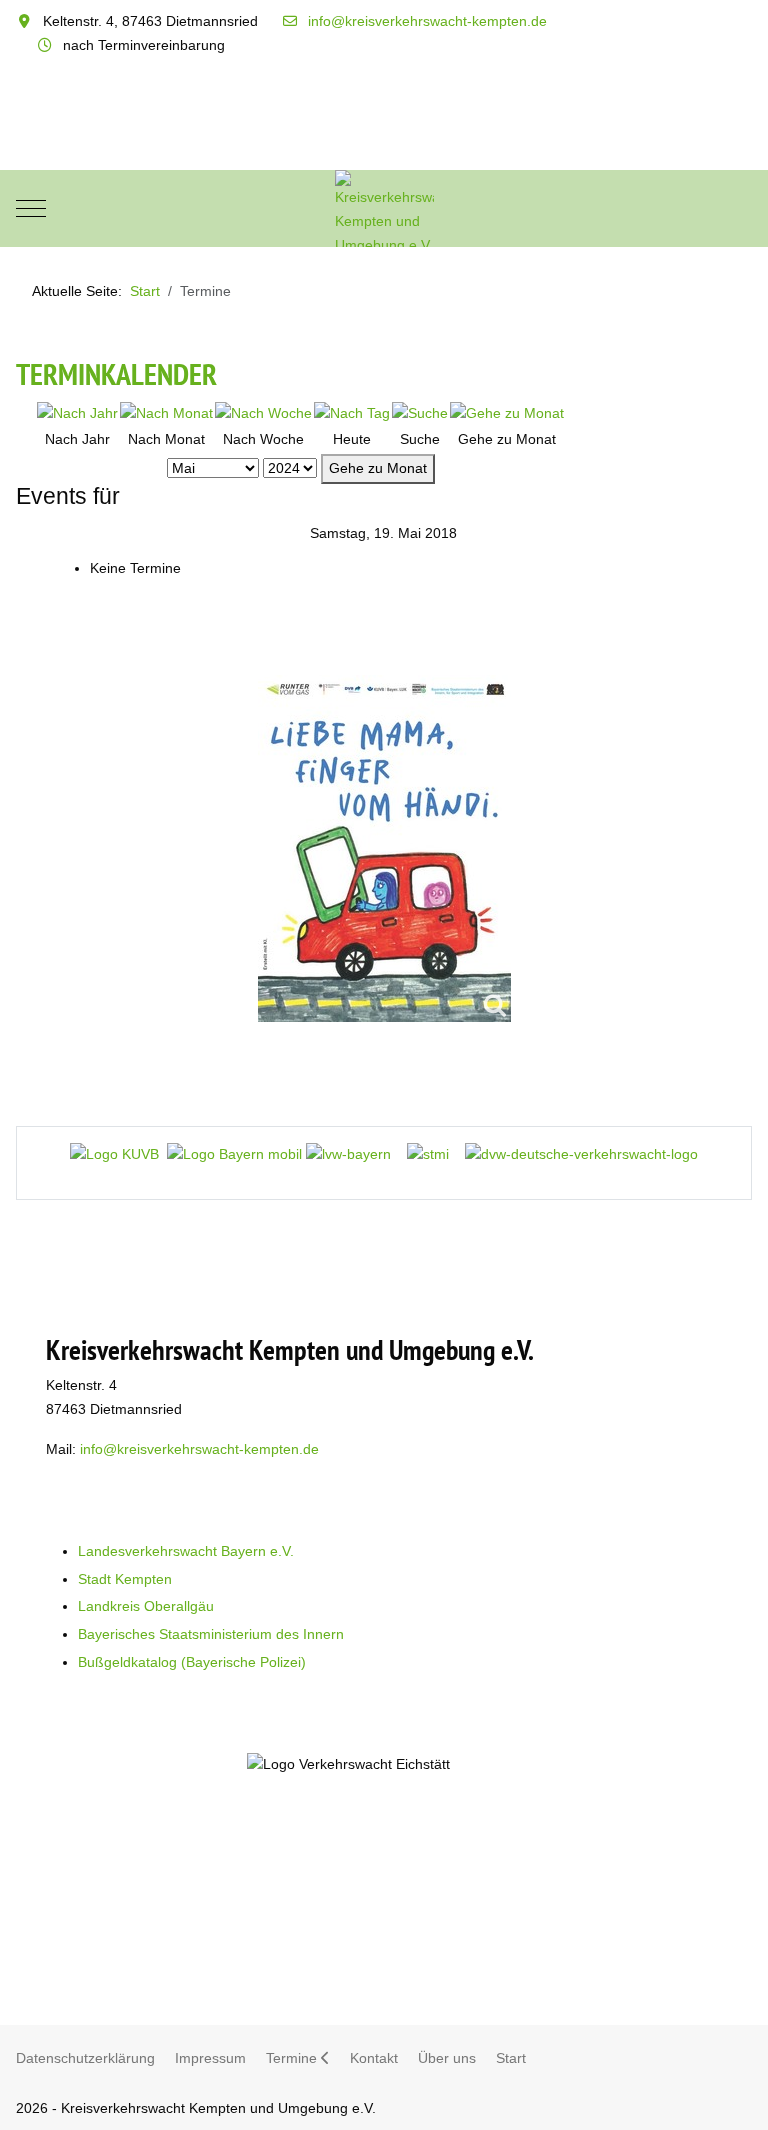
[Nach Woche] (263, 413)
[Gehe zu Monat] (507, 413)
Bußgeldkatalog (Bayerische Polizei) (192, 1662)
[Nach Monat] (166, 413)
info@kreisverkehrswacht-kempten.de (427, 21)
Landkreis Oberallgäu (146, 1606)
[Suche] (420, 413)
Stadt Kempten (125, 1579)
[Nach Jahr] (77, 413)
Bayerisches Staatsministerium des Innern (211, 1634)
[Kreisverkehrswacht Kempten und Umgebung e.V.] (384, 208)
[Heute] (352, 413)
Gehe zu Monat (378, 468)
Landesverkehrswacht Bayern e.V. (186, 1551)
